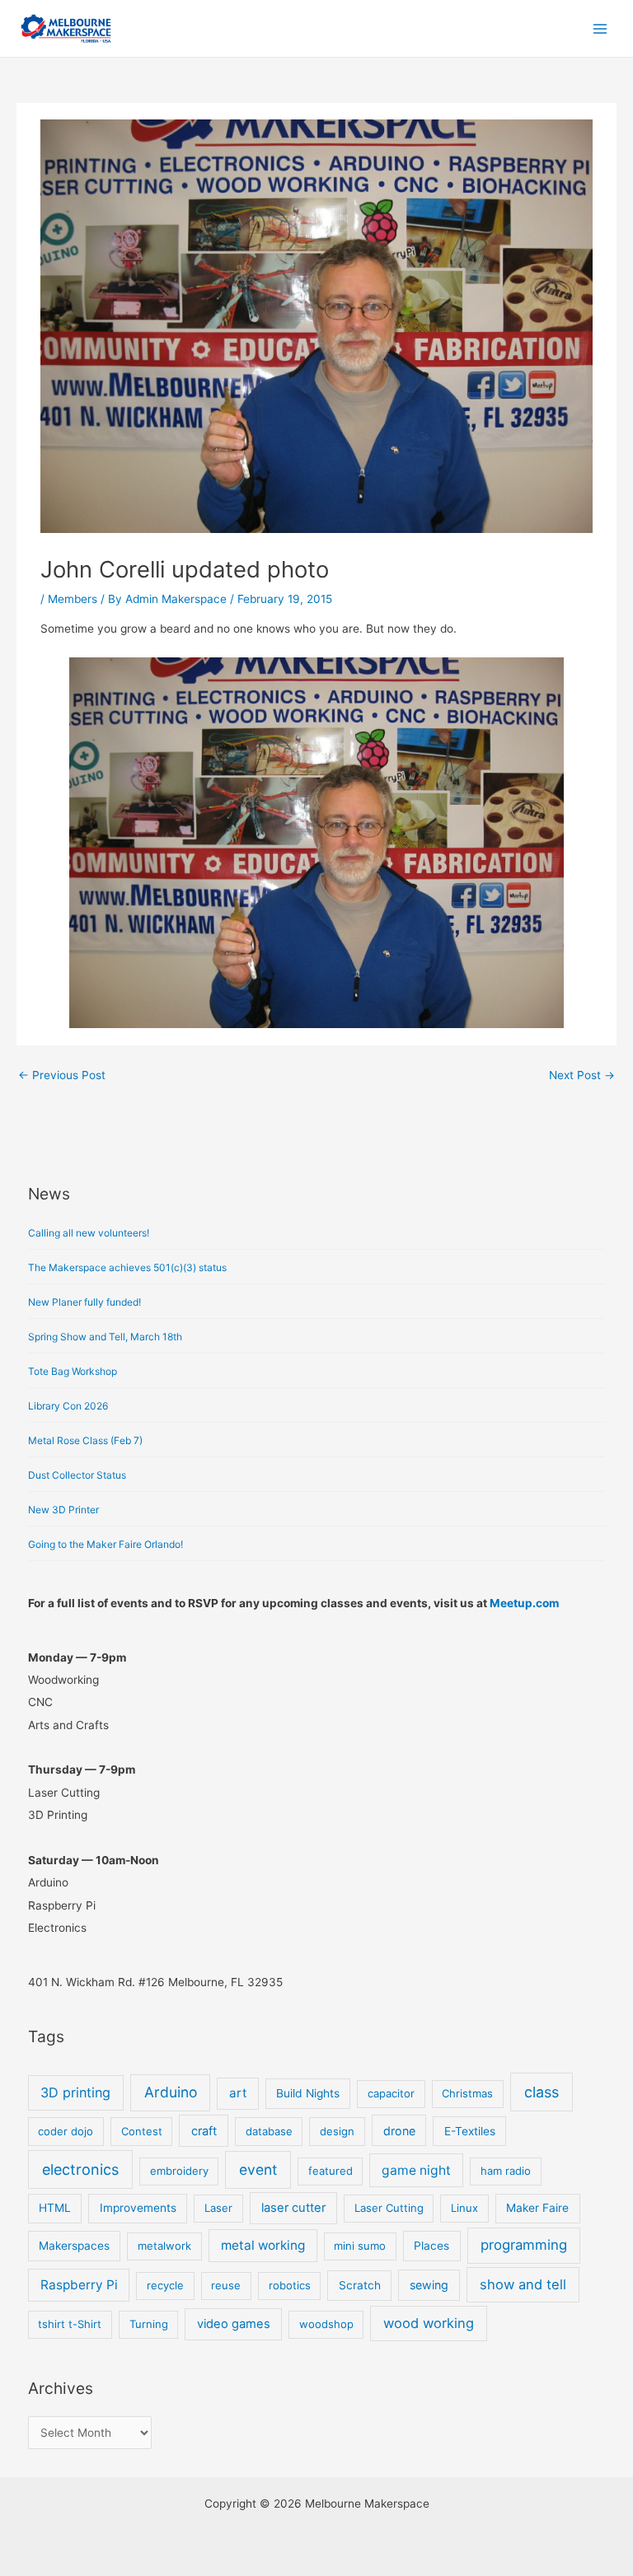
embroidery (179, 2171)
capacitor (391, 2093)
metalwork (164, 2246)
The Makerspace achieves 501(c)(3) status (127, 1267)
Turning (149, 2324)
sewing (429, 2285)
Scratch (360, 2285)
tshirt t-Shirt (70, 2324)
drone (399, 2131)
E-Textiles (470, 2131)
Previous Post (62, 1075)
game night (416, 2170)
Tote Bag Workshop (73, 1371)
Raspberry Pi (79, 2285)
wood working (429, 2323)
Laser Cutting (389, 2208)
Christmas (467, 2093)
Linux (464, 2208)
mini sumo (360, 2246)
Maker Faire (537, 2208)
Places (431, 2246)
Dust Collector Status (77, 1475)
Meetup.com (524, 1603)
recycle (165, 2285)
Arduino (171, 2092)
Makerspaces (74, 2246)
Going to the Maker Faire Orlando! (105, 1544)
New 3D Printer (63, 1510)
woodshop (326, 2324)
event (258, 2169)
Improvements (138, 2208)
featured (331, 2171)
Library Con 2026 (68, 1406)
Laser (218, 2208)
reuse (226, 2285)
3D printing (75, 2092)
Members (73, 599)
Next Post (582, 1075)
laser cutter (293, 2208)
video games (234, 2324)
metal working (263, 2245)
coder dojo (66, 2131)
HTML (55, 2208)
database (269, 2131)
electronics (80, 2169)
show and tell (523, 2284)
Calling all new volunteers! (89, 1233)
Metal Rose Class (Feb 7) (85, 1440)
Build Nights (308, 2093)
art (238, 2093)
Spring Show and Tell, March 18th (105, 1337)
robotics (290, 2285)
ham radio (506, 2171)
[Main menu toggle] (600, 28)
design (337, 2131)
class (542, 2092)
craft (204, 2131)
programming (524, 2245)
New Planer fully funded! (84, 1302)
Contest (142, 2131)
